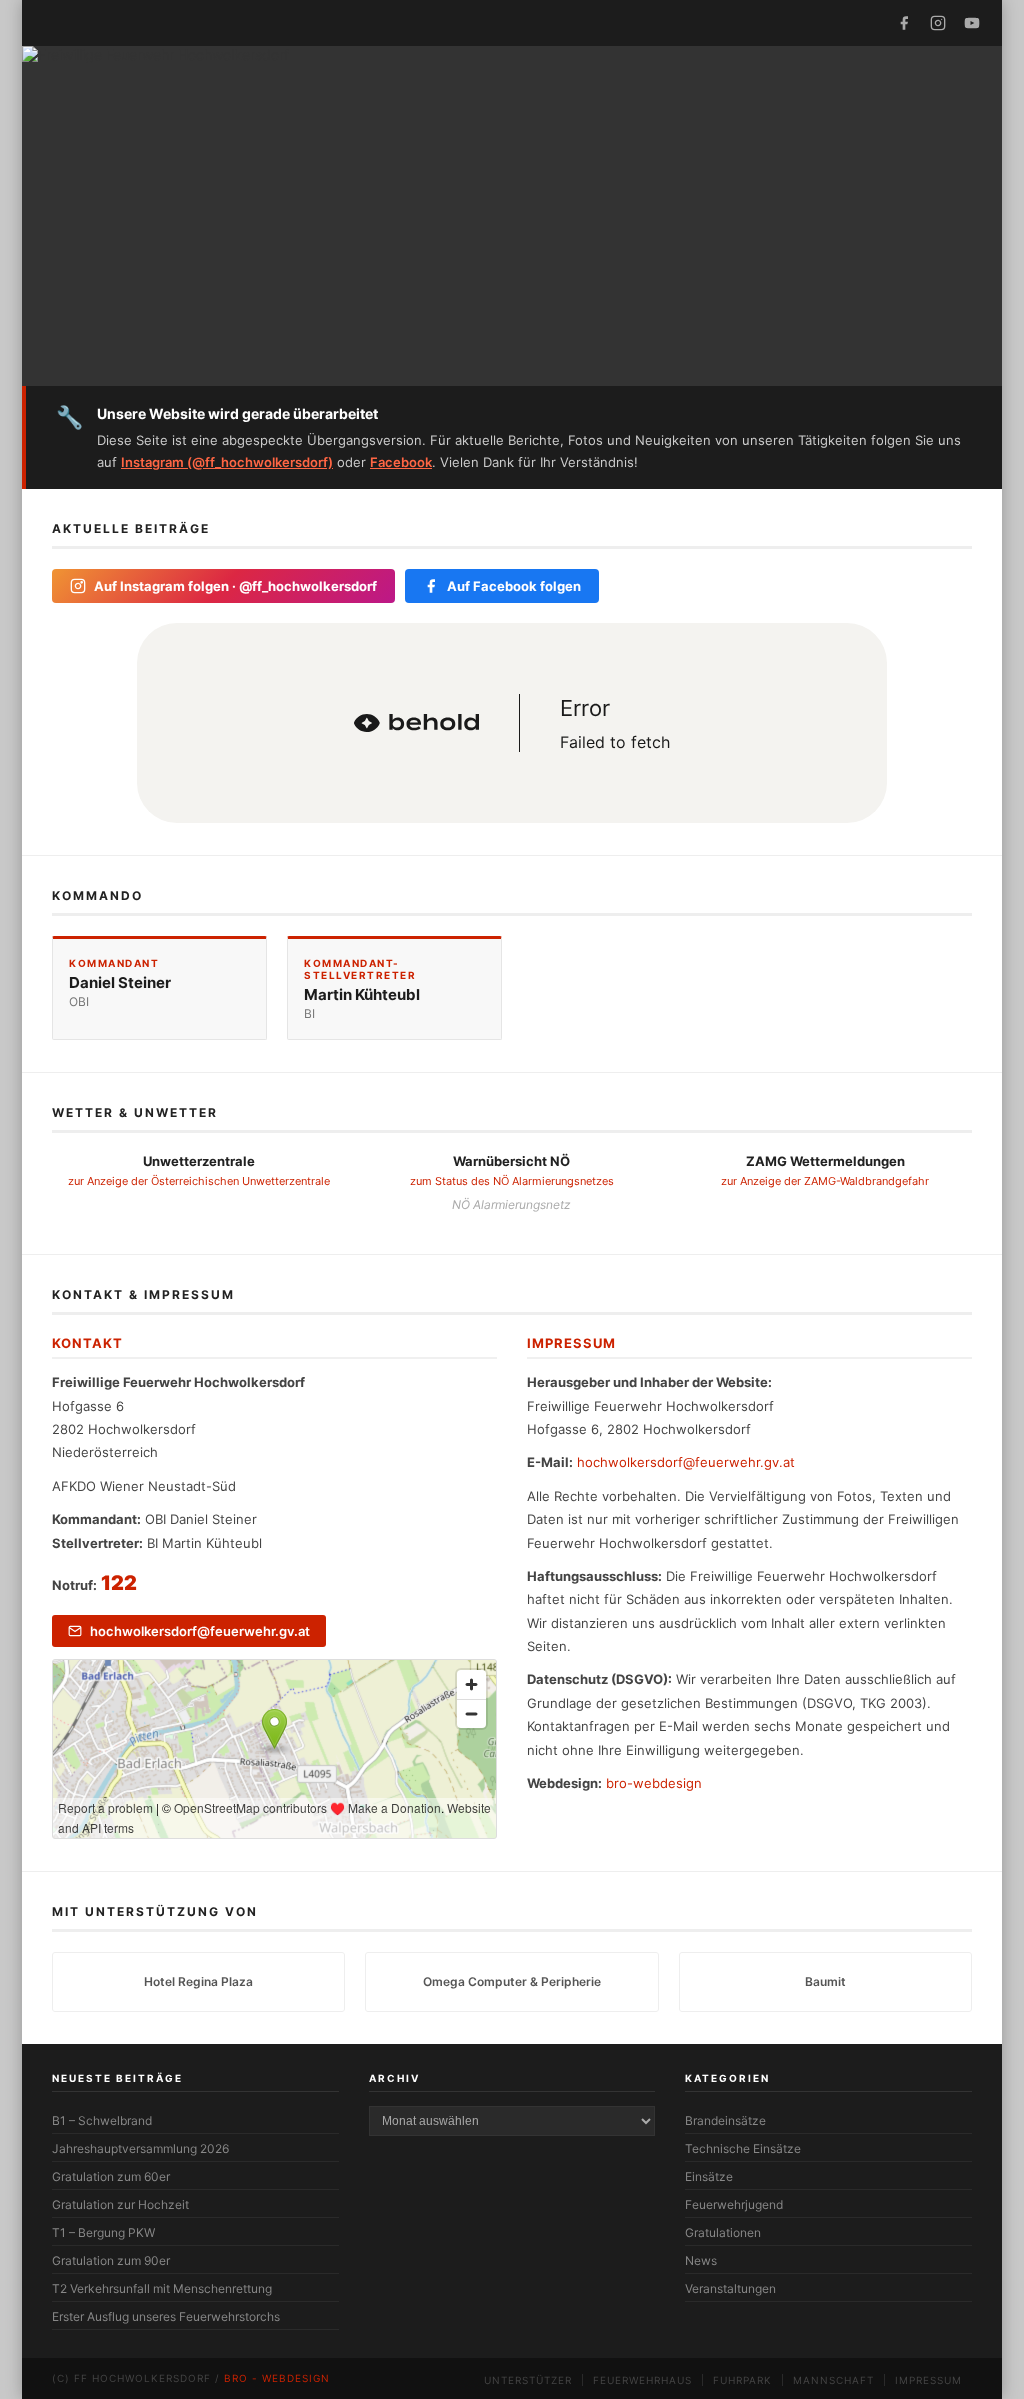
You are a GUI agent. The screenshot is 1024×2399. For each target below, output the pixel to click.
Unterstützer (528, 2380)
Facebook (401, 462)
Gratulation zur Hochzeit (120, 2204)
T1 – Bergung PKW (103, 2232)
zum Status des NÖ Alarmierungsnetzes (512, 1181)
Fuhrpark (742, 2380)
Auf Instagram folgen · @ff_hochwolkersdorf (235, 586)
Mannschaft (833, 2380)
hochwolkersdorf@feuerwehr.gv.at (200, 1631)
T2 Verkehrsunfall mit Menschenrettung (162, 2288)
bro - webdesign (277, 2378)
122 (119, 1583)
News (701, 2260)
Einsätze (709, 2176)
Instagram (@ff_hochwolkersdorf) (227, 462)
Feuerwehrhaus (642, 2380)
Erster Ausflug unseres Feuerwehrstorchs (166, 2316)
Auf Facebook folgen (514, 586)
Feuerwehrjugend (734, 2204)
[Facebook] (904, 23)
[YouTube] (972, 23)
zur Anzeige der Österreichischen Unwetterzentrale (199, 1181)
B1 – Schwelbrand (102, 2120)
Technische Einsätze (743, 2148)
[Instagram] (938, 23)
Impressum (928, 2380)
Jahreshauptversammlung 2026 (140, 2148)
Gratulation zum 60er (111, 2176)
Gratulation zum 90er (111, 2260)
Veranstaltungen (730, 2288)
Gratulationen (723, 2232)
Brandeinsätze (725, 2120)
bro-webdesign (654, 1783)
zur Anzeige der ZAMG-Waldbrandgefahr (825, 1181)
